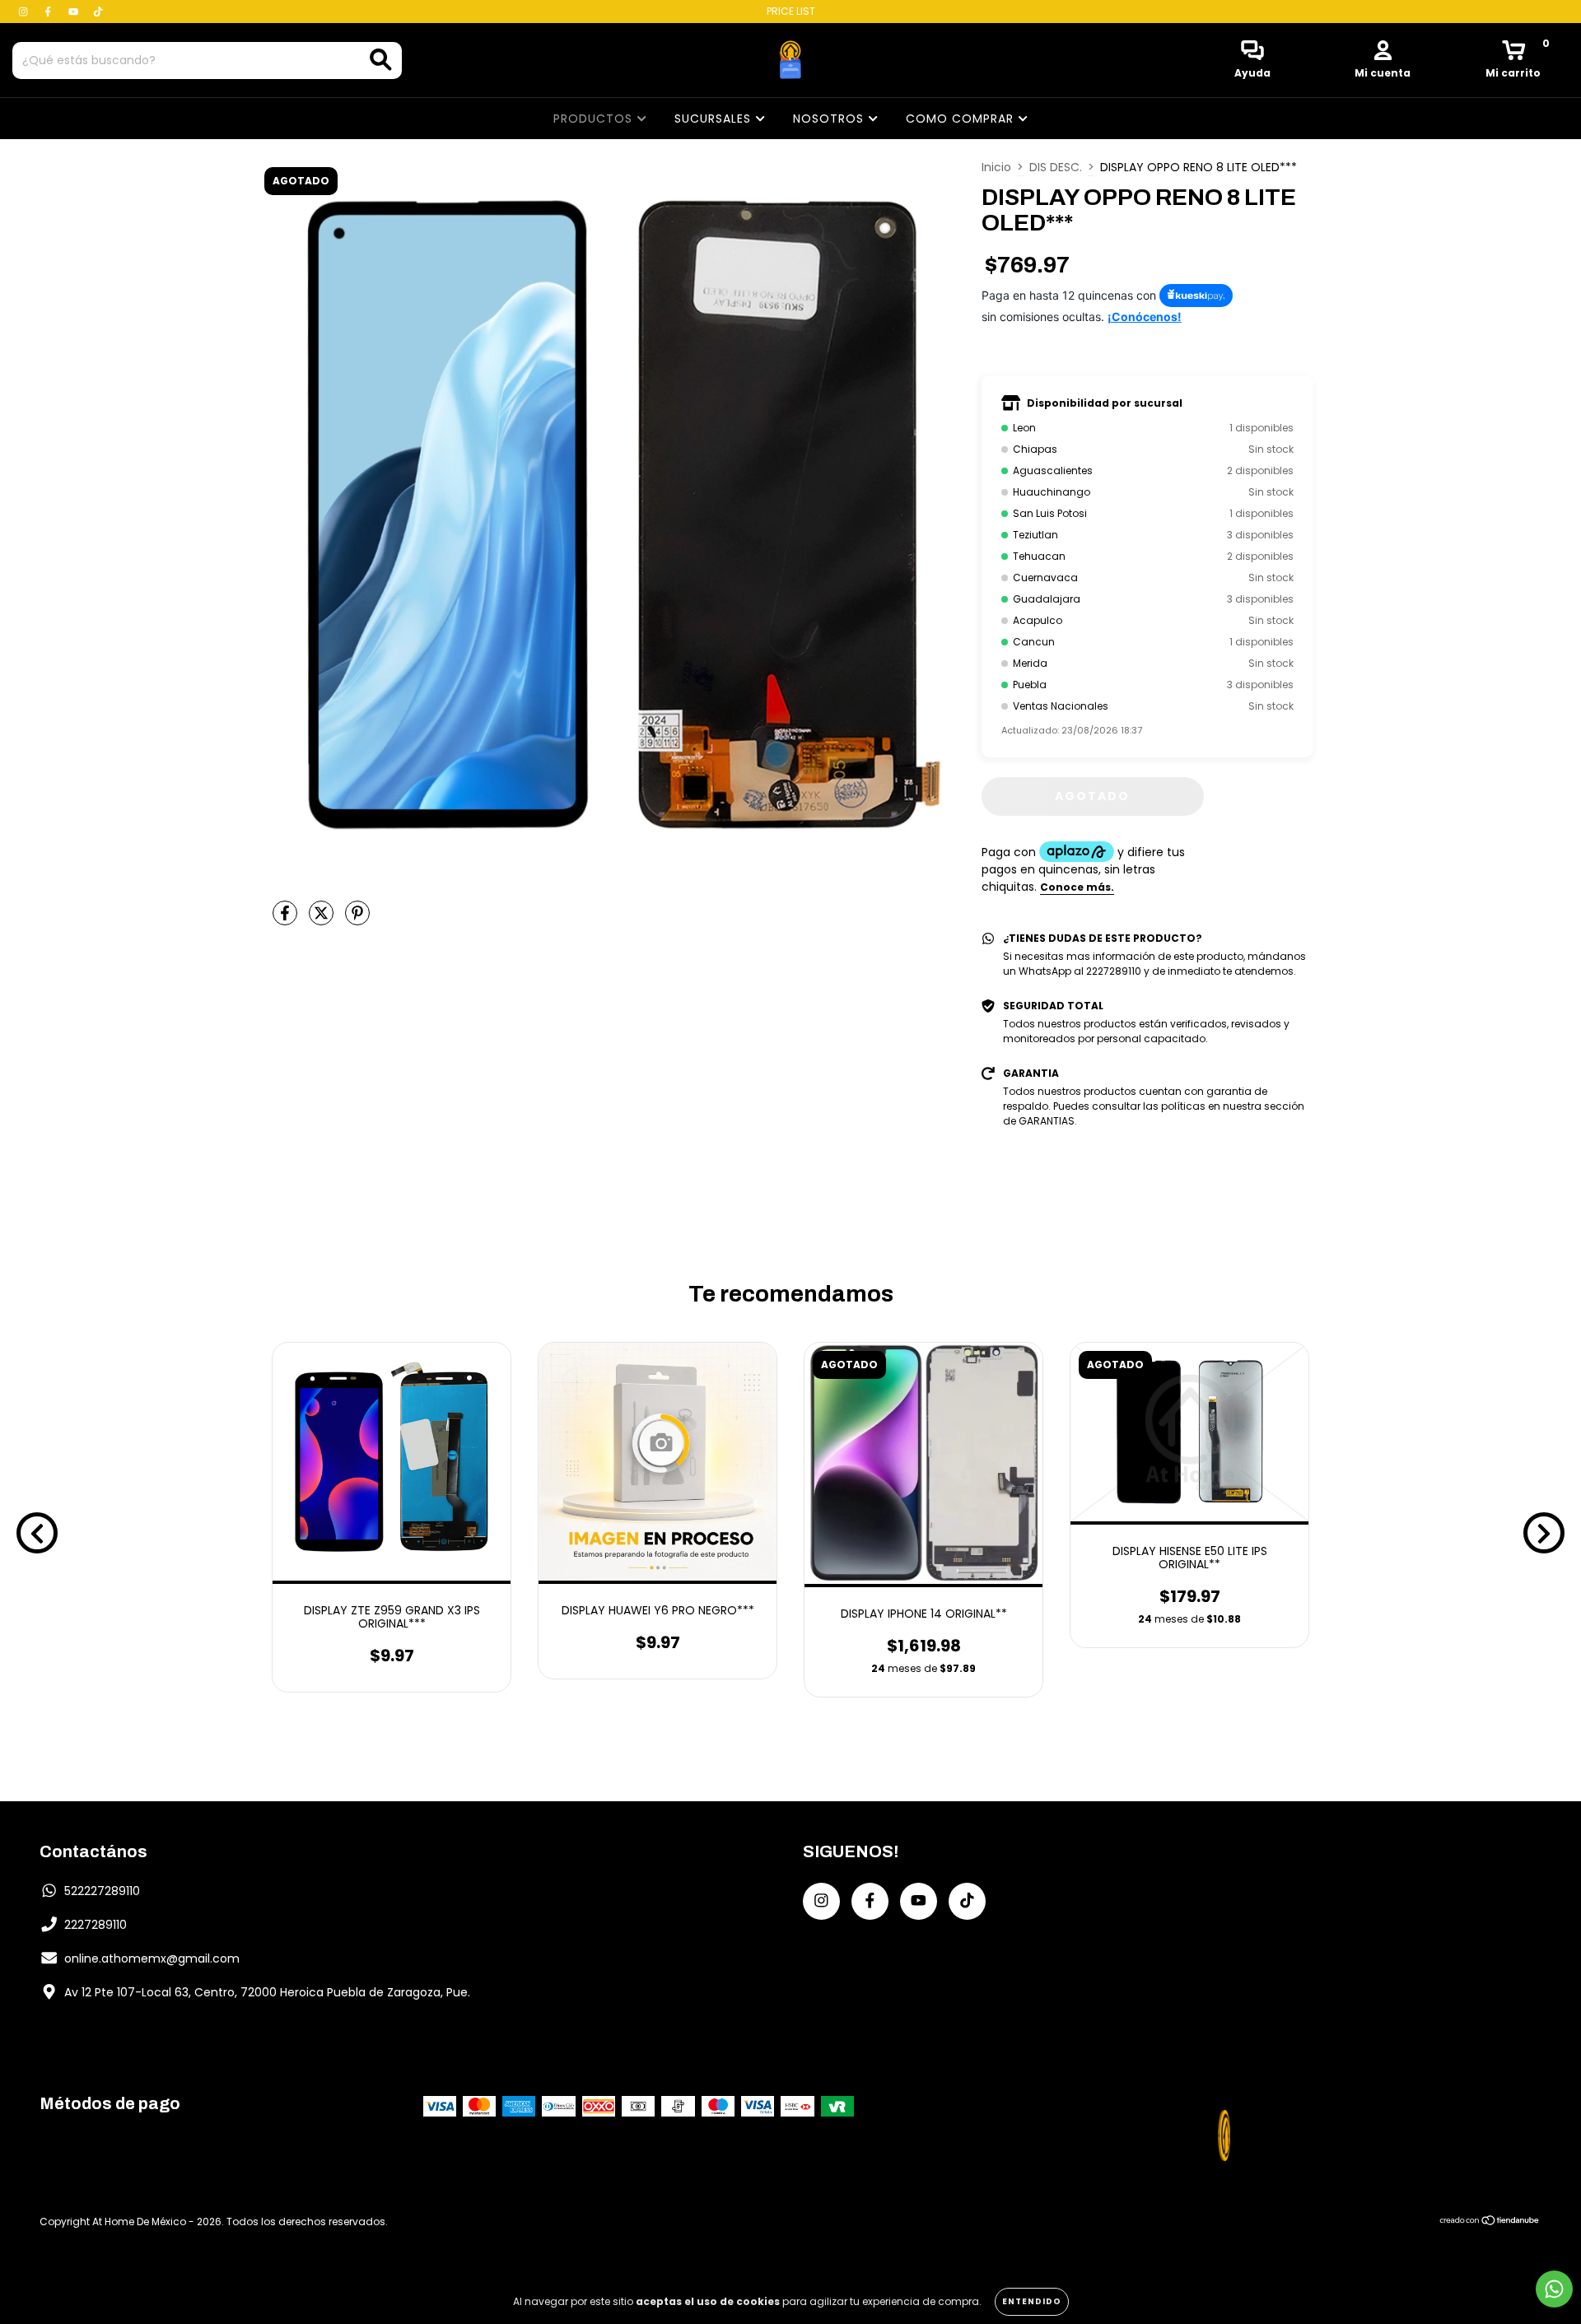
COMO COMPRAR (962, 119)
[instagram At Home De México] (25, 12)
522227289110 (102, 1891)
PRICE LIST (791, 11)
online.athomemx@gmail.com (152, 1958)
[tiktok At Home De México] (98, 12)
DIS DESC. (1056, 167)
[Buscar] (381, 60)
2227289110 (96, 1925)
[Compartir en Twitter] (323, 920)
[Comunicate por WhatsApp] (1554, 2289)
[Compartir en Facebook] (287, 920)
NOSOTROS (830, 119)
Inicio (996, 167)
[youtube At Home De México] (75, 12)
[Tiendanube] (1490, 2222)
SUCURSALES (715, 119)
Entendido (1032, 2301)
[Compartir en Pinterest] (357, 920)
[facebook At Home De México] (49, 12)
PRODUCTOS (595, 119)
